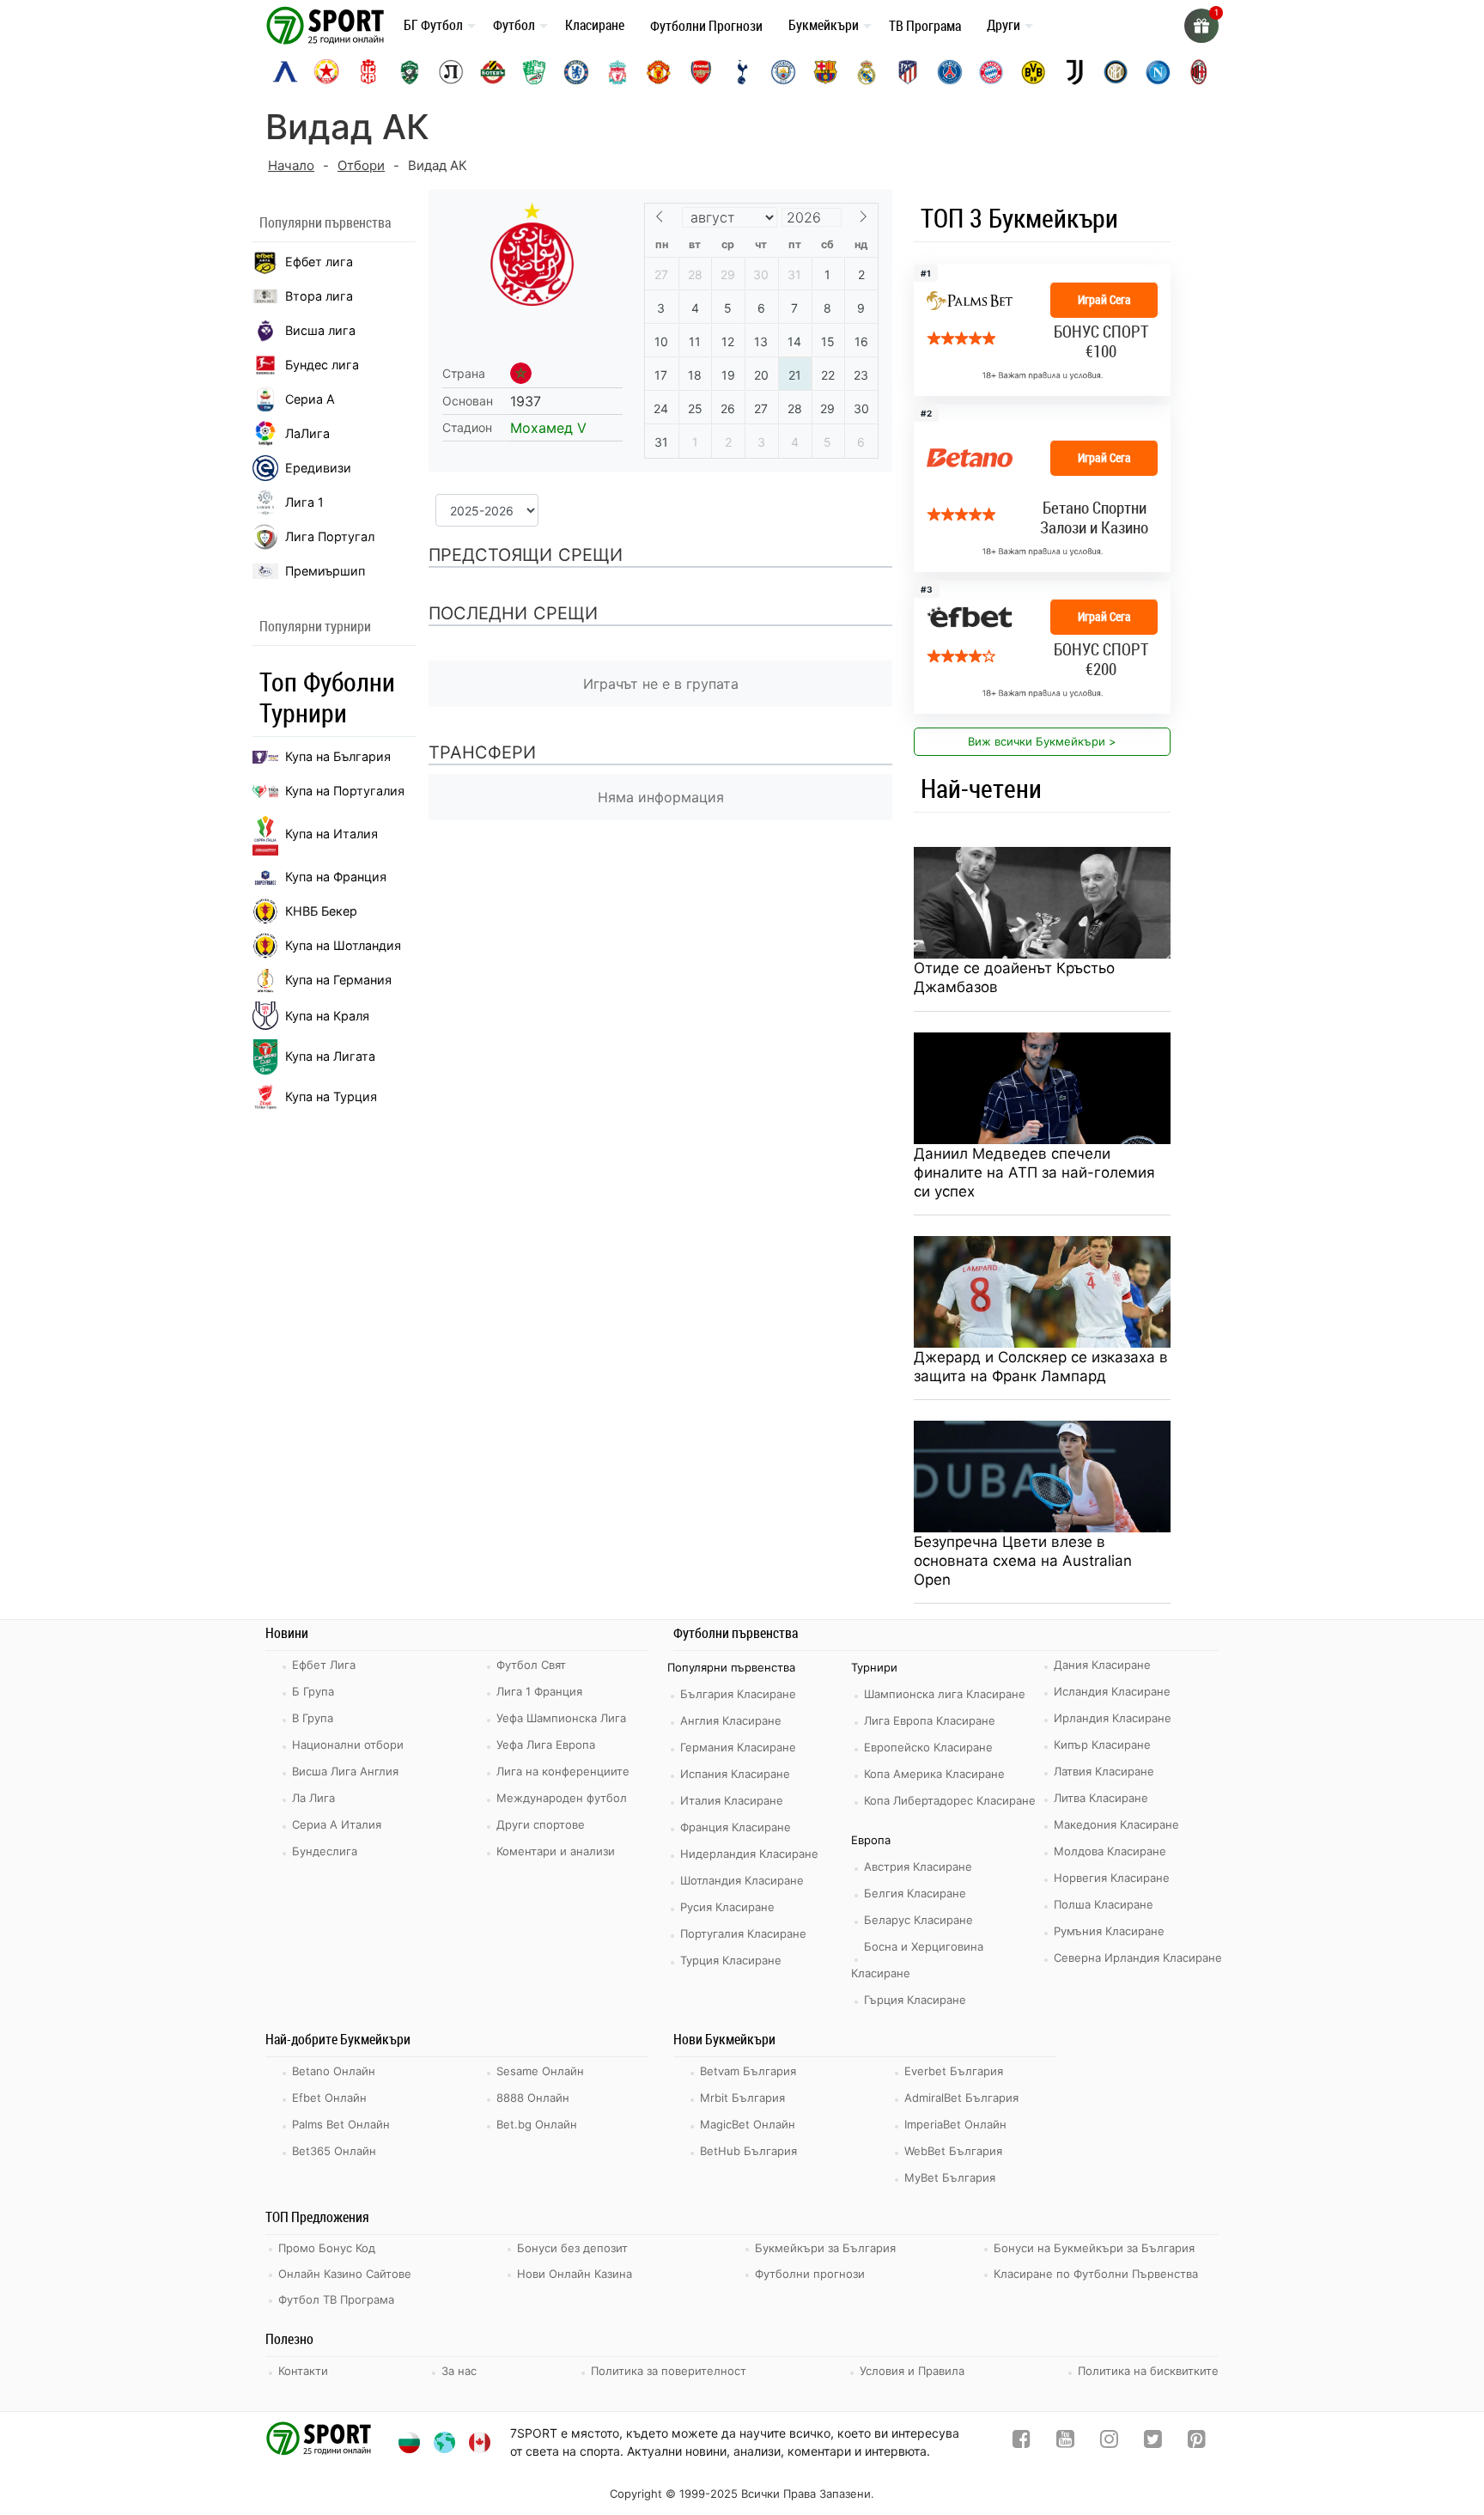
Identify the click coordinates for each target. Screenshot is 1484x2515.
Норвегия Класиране (1112, 1878)
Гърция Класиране (915, 2000)
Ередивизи (318, 468)
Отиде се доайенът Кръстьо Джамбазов (1014, 977)
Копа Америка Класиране (934, 1774)
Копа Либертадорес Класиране (950, 1800)
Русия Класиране (727, 1907)
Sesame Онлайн (540, 2071)
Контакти (303, 2371)
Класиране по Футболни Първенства (1096, 2274)
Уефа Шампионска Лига (561, 1718)
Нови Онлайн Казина (575, 2274)
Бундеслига (325, 1851)
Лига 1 (304, 502)
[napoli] (1158, 72)
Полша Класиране (1104, 1904)
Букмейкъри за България (825, 2248)
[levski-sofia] (285, 72)
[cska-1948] (368, 72)
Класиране (595, 25)
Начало (291, 165)
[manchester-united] (659, 72)
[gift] (1201, 26)
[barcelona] (825, 72)
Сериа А (310, 399)
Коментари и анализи (556, 1851)
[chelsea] (576, 72)
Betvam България (748, 2071)
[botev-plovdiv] (493, 72)
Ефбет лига (319, 262)
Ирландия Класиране (1113, 1718)
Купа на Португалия (345, 791)
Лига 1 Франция (539, 1691)
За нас (459, 2371)
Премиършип (325, 571)
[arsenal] (701, 72)
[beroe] (534, 72)
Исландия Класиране (1112, 1691)
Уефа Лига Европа (546, 1745)
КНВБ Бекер (321, 911)
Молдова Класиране (1110, 1851)
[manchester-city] (783, 72)
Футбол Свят (531, 1665)
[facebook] (1022, 2442)
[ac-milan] (1199, 72)
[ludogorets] (410, 72)
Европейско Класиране (928, 1747)
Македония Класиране (1116, 1824)
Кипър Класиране (1102, 1745)
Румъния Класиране (1109, 1931)
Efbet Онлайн (329, 2098)
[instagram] (1109, 2442)
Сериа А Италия (337, 1824)
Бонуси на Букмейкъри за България (1094, 2248)
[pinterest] (1197, 2442)
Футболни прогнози (810, 2274)
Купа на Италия (331, 834)
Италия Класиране (732, 1800)
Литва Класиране (1101, 1798)
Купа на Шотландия (343, 945)
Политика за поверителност (669, 2371)
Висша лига (320, 330)
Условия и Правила (912, 2371)
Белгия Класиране (915, 1893)
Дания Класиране (1102, 1665)
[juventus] (1074, 72)
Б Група (313, 1691)
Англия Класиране (731, 1720)
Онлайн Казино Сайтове (345, 2274)
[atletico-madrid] (908, 72)
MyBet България (950, 2177)
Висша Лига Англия (345, 1771)
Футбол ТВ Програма (336, 2299)
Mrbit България (742, 2098)
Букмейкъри (824, 25)
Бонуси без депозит (572, 2248)
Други (1004, 25)
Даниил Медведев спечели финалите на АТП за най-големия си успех (1034, 1172)
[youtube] (1065, 2442)
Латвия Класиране (1104, 1771)
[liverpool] (617, 72)
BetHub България (748, 2151)
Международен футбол (562, 1798)
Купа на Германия (338, 980)
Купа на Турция (331, 1096)
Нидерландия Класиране (749, 1854)
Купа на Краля (327, 1016)
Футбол (514, 25)
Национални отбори (348, 1745)
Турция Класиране (731, 1960)
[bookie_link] (1042, 488)
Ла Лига (313, 1798)
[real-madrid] (867, 72)
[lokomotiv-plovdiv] (451, 72)
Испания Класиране (735, 1774)
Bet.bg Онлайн (537, 2124)
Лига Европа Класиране (930, 1720)
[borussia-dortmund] (1033, 72)
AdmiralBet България (961, 2098)
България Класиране (738, 1694)
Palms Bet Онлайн (341, 2124)
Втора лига (319, 296)
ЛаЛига (307, 433)
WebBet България (953, 2151)
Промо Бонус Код (327, 2248)
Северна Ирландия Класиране (1138, 1958)
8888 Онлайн (533, 2098)
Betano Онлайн (334, 2071)
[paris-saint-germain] (950, 72)
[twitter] (1153, 2442)
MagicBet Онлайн (748, 2124)
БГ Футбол (433, 25)
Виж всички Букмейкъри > (1042, 741)
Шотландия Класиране (742, 1880)
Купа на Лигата (330, 1056)
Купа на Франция (336, 877)
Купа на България (338, 756)
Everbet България (954, 2071)
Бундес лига (322, 365)
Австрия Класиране (918, 1866)
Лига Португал (330, 536)
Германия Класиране (738, 1747)
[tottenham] (742, 72)
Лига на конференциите (563, 1771)
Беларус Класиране (918, 1920)
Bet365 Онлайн (334, 2151)
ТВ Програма (925, 26)
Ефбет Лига (324, 1665)
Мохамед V (548, 428)
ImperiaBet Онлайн (955, 2124)
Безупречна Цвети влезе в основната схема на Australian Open (1023, 1561)
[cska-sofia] (326, 72)
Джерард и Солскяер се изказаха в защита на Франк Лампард (1041, 1367)
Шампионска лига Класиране (945, 1694)
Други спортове (541, 1824)
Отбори (361, 165)
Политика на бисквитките (1148, 2371)
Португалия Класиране (743, 1933)
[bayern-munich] (991, 72)
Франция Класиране (736, 1827)
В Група (313, 1718)
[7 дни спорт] (328, 24)
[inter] (1116, 72)
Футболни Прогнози (706, 26)
